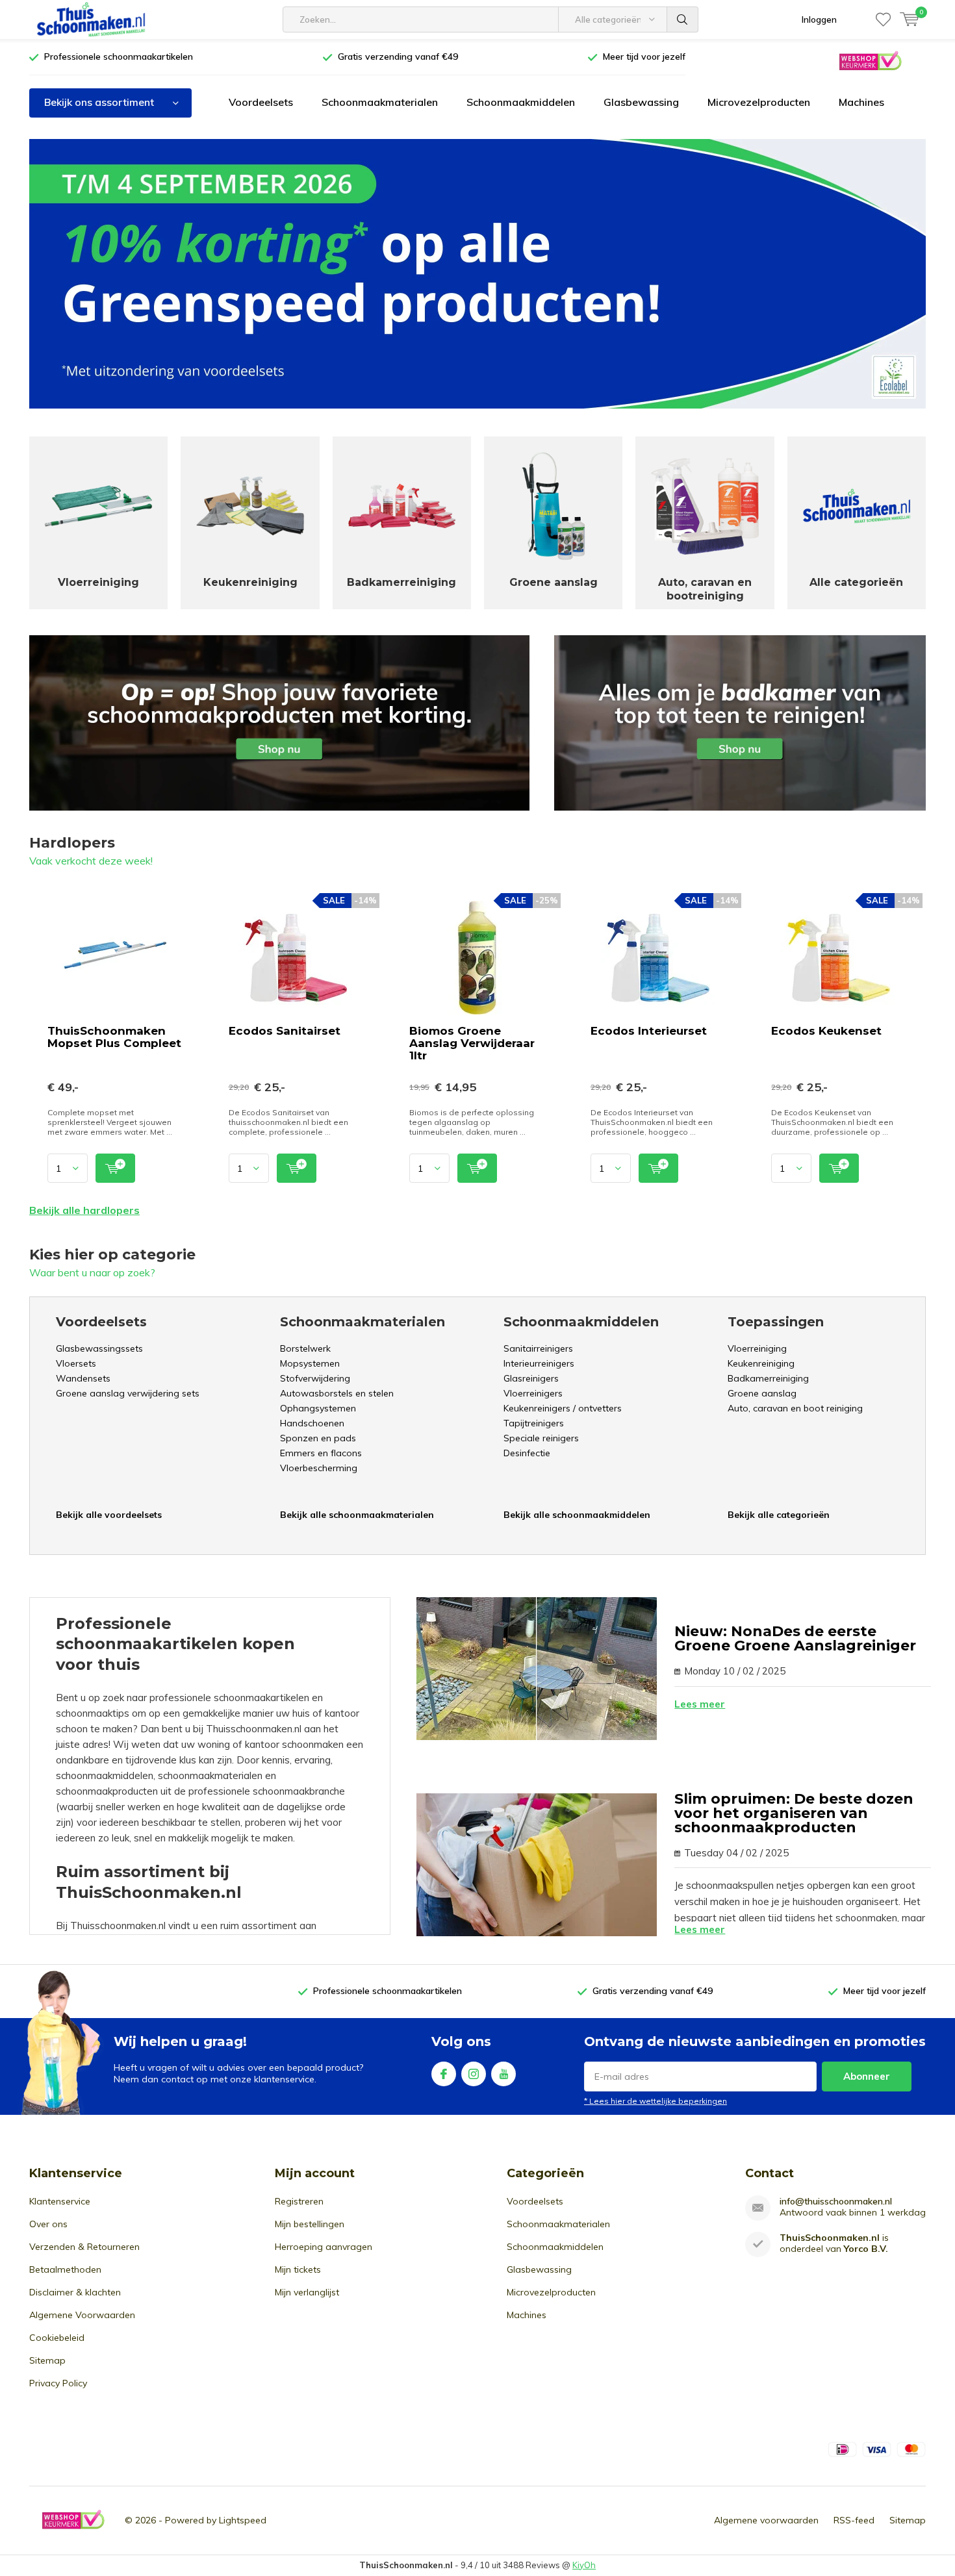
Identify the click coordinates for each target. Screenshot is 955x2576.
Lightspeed (243, 2520)
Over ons (48, 2224)
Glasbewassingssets (99, 1348)
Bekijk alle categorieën (779, 1515)
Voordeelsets (261, 102)
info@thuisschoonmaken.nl (836, 2202)
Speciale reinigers (541, 1438)
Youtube (503, 2074)
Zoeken (683, 19)
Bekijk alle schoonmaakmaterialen (357, 1515)
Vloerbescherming (319, 1468)
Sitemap (47, 2360)
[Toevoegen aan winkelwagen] (115, 1168)
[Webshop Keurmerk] (870, 60)
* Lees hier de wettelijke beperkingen (656, 2101)
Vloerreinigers (533, 1393)
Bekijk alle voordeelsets (109, 1515)
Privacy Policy (58, 2383)
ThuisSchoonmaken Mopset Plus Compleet (114, 1037)
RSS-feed (854, 2520)
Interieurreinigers (539, 1363)
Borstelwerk (305, 1348)
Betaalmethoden (65, 2269)
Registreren (299, 2201)
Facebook (444, 2074)
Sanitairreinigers (538, 1348)
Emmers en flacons (321, 1453)
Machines (861, 102)
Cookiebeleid (57, 2338)
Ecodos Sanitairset (285, 1031)
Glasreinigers (531, 1378)
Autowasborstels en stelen (337, 1393)
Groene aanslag (762, 1393)
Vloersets (76, 1363)
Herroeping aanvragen (324, 2247)
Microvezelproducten (759, 102)
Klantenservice (60, 2201)
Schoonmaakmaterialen (380, 102)
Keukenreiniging (761, 1363)
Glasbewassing (641, 102)
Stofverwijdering (315, 1378)
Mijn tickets (298, 2269)
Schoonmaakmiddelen (521, 102)
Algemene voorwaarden (766, 2520)
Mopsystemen (310, 1363)
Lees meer (700, 1704)
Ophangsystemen (318, 1408)
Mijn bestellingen (310, 2224)
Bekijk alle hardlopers (84, 1210)
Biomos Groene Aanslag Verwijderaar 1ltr (472, 1043)
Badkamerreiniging (768, 1378)
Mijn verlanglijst (307, 2292)
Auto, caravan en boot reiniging (795, 1408)
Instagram (474, 2074)
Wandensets (83, 1378)
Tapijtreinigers (534, 1423)
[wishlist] (883, 19)
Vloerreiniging (757, 1348)
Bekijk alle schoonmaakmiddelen (577, 1515)
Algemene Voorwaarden (82, 2315)
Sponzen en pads (318, 1438)
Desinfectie (527, 1453)
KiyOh (584, 2565)
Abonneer (867, 2076)
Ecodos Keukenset (826, 1031)
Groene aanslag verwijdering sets (128, 1393)
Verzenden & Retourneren (84, 2247)
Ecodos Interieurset (649, 1031)
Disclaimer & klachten (75, 2292)
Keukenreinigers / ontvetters (563, 1408)
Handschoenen (312, 1423)
